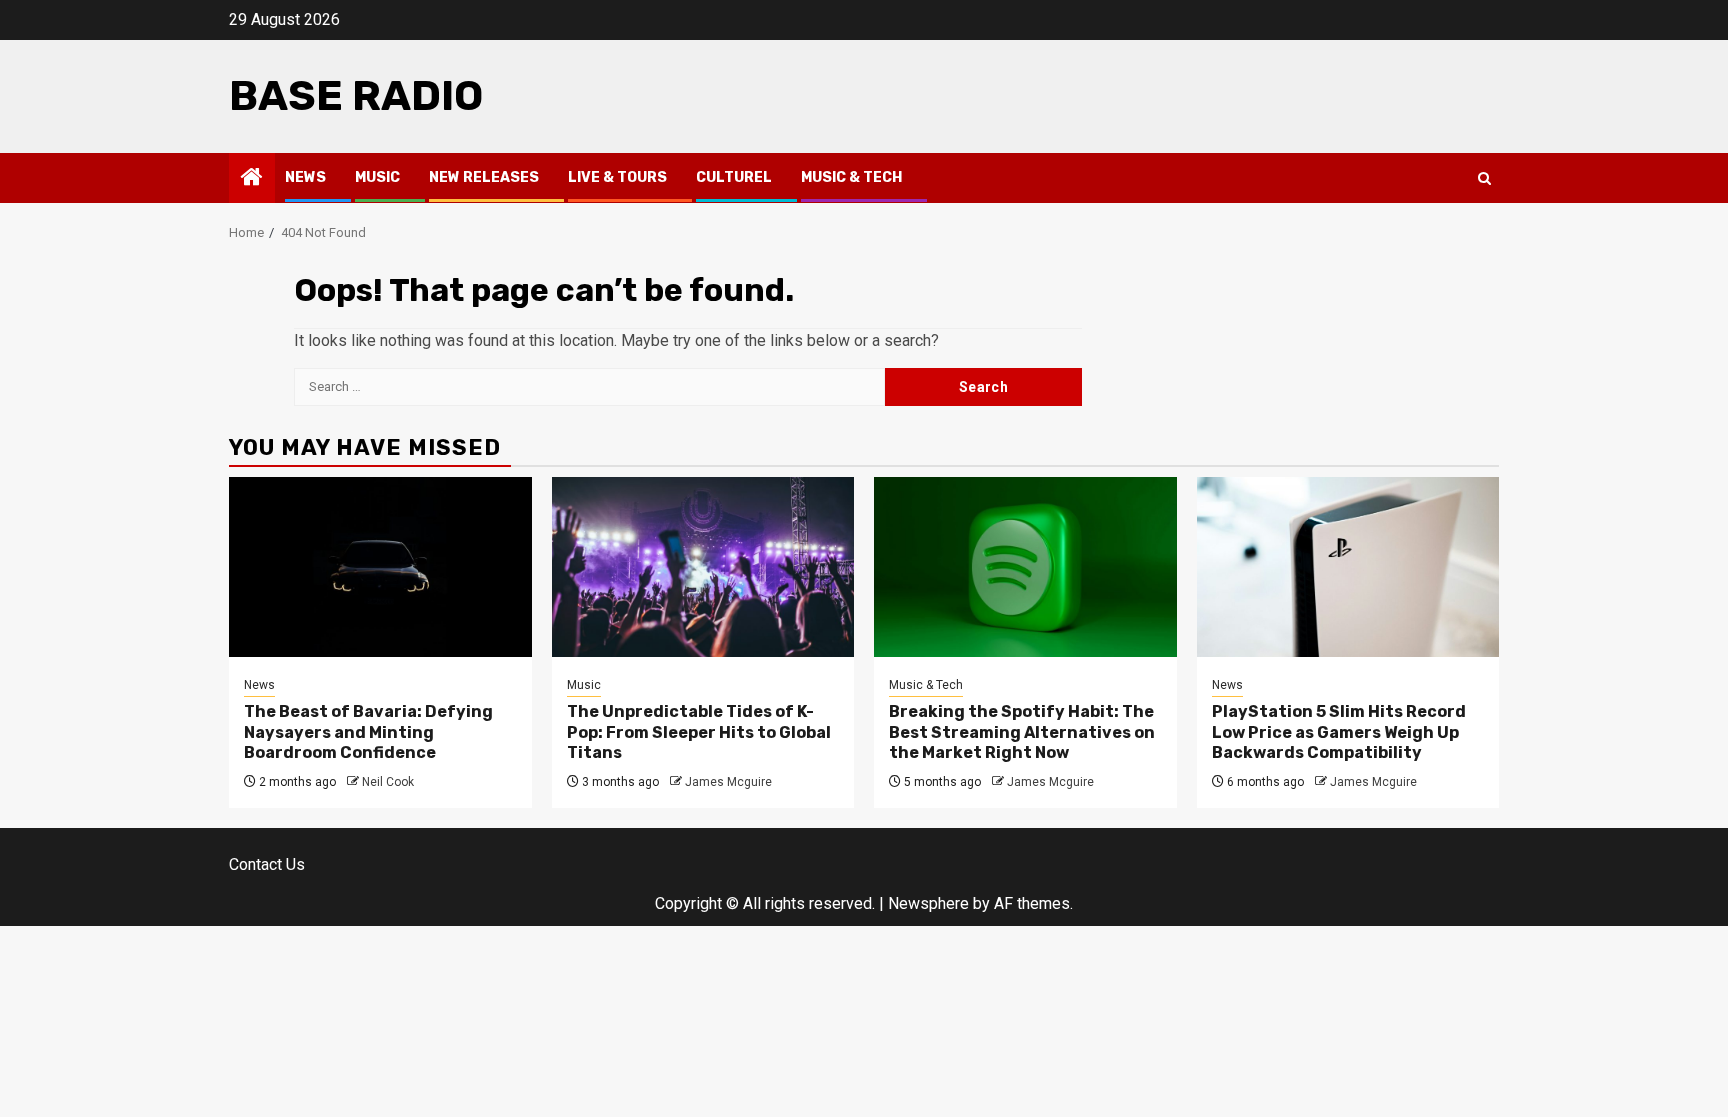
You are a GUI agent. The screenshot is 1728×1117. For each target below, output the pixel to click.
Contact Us (267, 864)
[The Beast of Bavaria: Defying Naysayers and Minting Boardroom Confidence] (380, 567)
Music (377, 177)
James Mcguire (728, 782)
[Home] (252, 179)
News (305, 177)
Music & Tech (851, 177)
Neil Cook (388, 782)
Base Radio (356, 96)
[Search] (1484, 178)
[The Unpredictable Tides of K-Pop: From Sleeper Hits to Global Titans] (703, 567)
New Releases (484, 177)
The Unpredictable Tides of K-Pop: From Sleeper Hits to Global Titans (699, 732)
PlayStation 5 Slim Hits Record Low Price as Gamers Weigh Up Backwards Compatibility (1339, 732)
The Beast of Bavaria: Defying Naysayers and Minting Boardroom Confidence (368, 732)
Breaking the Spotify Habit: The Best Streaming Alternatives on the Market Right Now (1022, 732)
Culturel (734, 177)
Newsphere (928, 903)
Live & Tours (617, 177)
